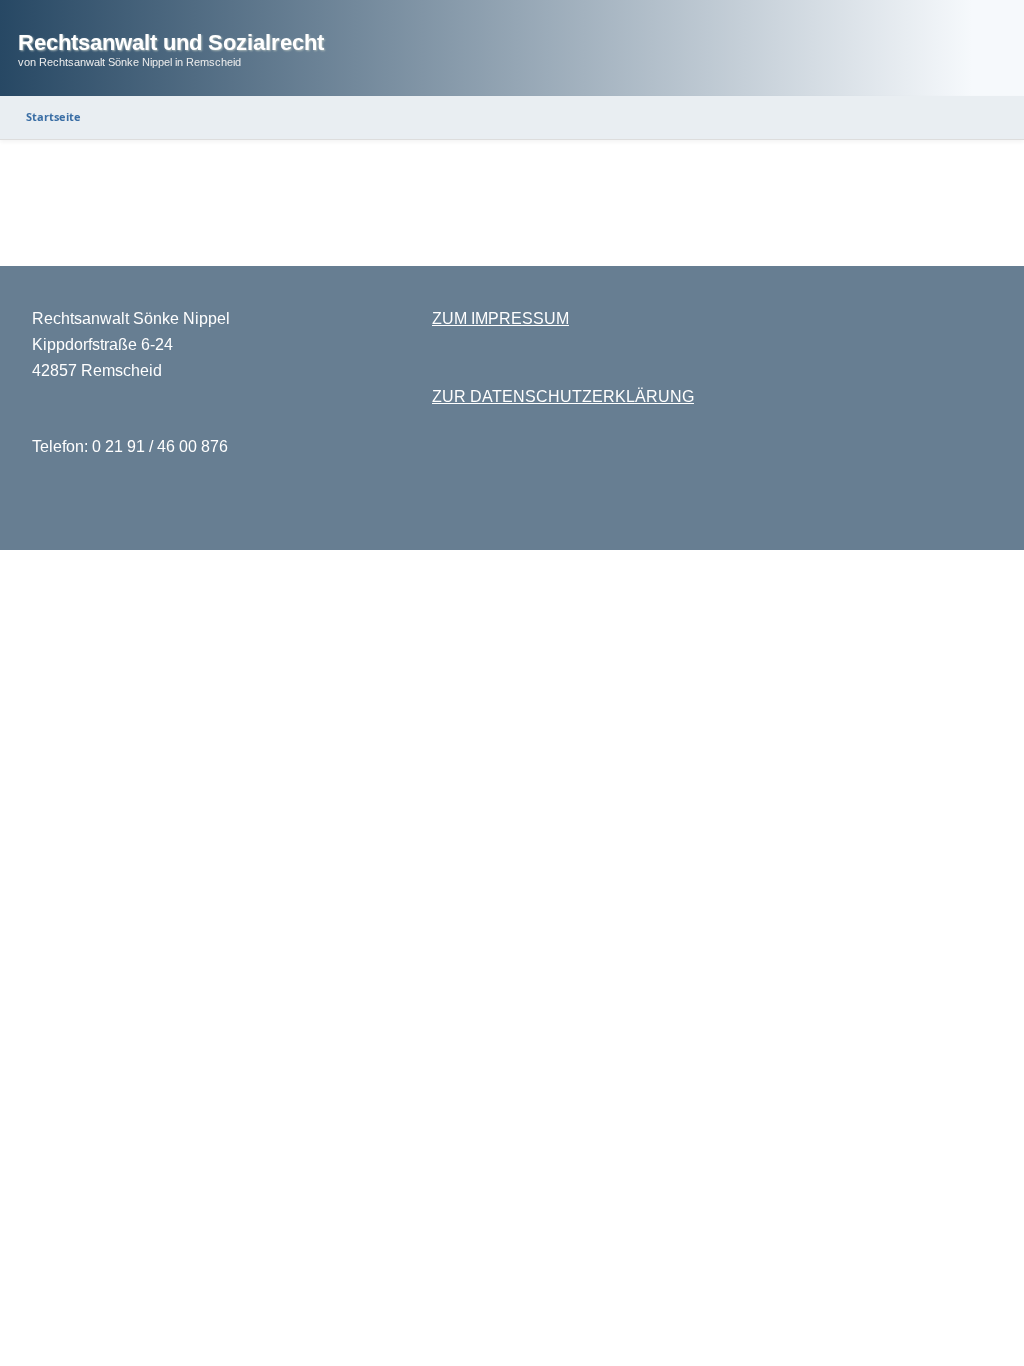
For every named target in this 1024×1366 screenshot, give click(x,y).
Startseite (53, 116)
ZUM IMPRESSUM (500, 318)
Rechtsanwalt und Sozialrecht (171, 42)
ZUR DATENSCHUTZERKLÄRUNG (563, 396)
